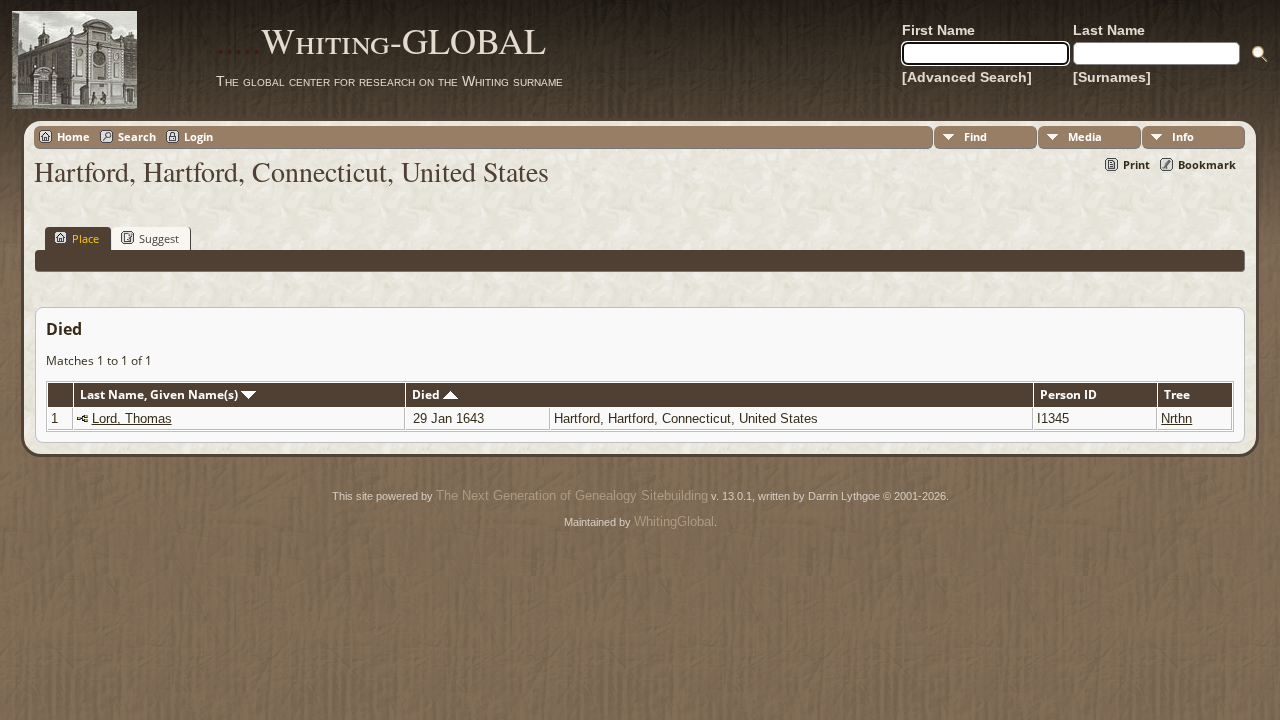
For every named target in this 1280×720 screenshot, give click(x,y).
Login (198, 136)
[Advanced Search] (967, 77)
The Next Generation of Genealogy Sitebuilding (572, 495)
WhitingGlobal (674, 521)
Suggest (159, 238)
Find (975, 136)
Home (73, 136)
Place (85, 238)
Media (1085, 136)
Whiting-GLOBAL (381, 40)
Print (1136, 164)
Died (427, 394)
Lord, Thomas (132, 418)
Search (137, 136)
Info (1183, 136)
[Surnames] (1112, 77)
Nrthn (1176, 418)
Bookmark (1207, 164)
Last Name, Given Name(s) (160, 394)
